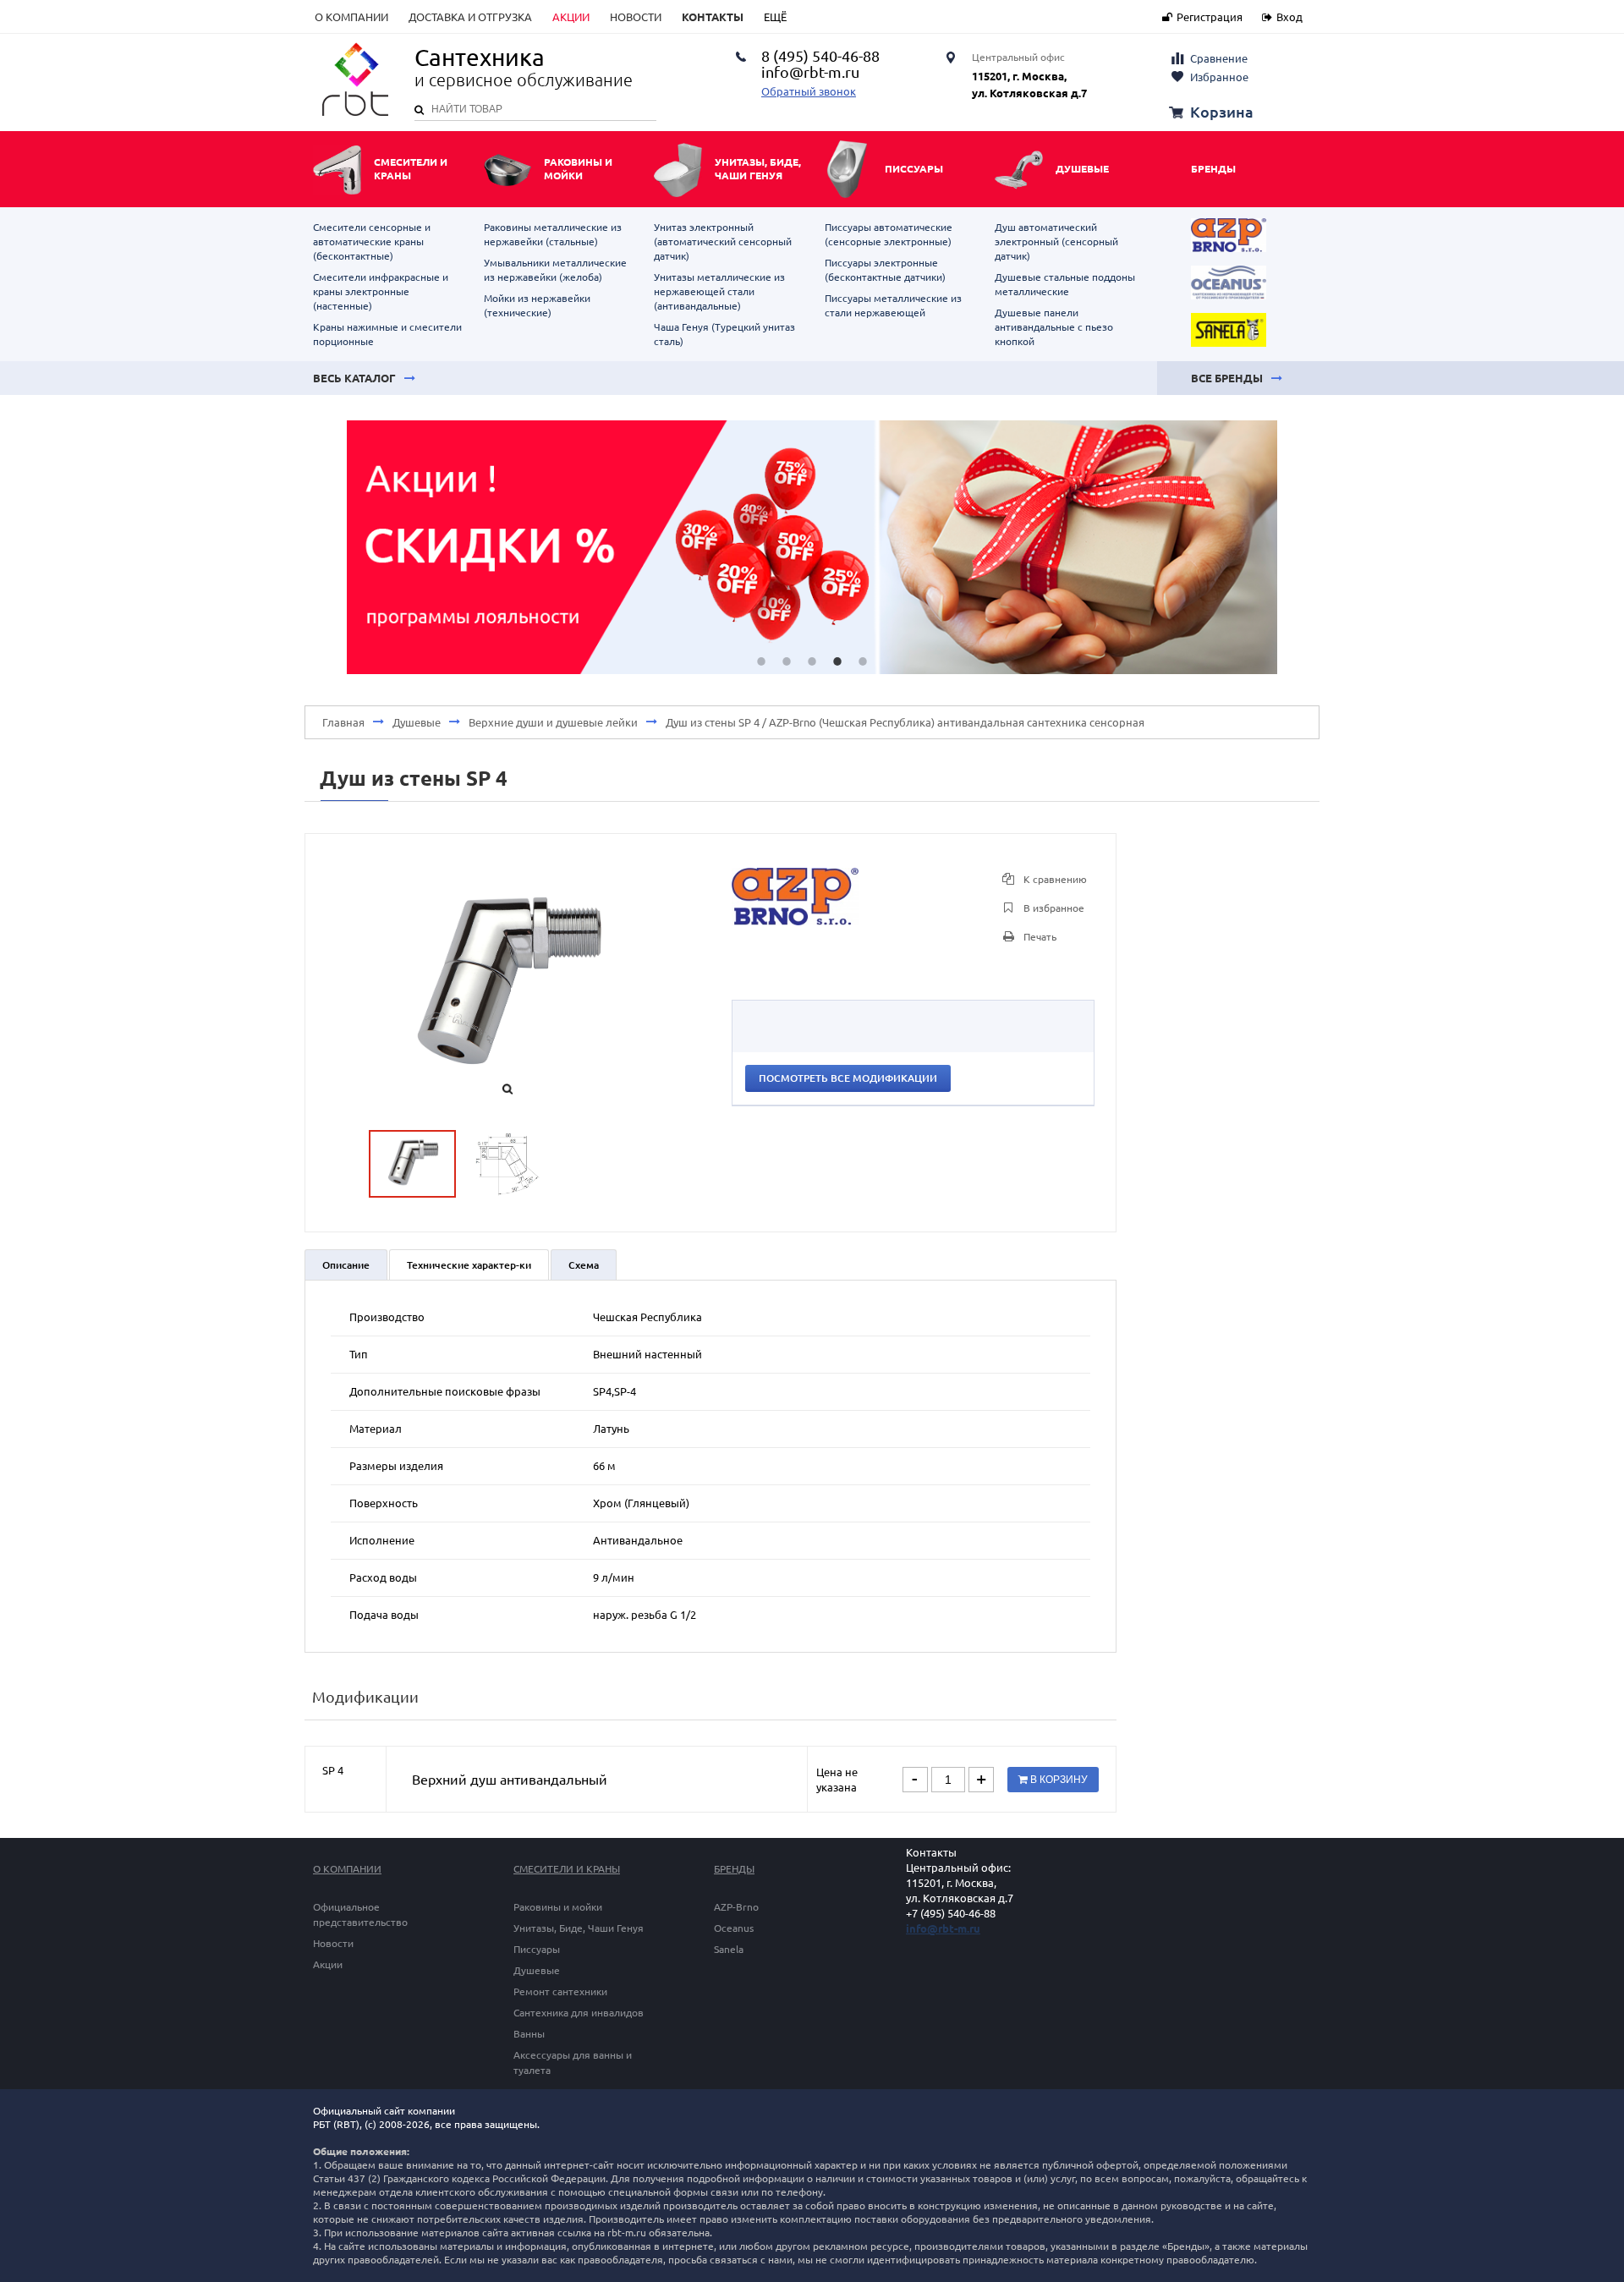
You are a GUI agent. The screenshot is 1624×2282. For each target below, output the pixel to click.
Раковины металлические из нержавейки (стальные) (553, 234)
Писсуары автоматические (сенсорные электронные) (889, 234)
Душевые (417, 722)
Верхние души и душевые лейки (553, 722)
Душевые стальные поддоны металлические (1065, 284)
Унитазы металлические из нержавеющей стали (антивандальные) (719, 291)
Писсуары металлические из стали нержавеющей (893, 305)
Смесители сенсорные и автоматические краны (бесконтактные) (372, 241)
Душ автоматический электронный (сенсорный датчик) (1056, 241)
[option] (812, 547)
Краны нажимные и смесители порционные (387, 334)
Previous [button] (321, 547)
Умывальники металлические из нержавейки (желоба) (555, 270)
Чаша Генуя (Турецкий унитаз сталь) (724, 334)
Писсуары (537, 1949)
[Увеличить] (795, 921)
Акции (571, 17)
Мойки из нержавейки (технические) (537, 305)
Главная (343, 722)
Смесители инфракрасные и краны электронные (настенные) (381, 291)
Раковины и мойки (558, 1907)
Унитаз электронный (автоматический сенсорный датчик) (723, 241)
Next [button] (1303, 547)
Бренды (1213, 169)
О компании (351, 17)
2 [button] (787, 661)
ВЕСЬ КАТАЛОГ (354, 378)
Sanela (729, 1949)
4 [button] (837, 661)
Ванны (529, 2034)
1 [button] (761, 661)
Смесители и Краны (567, 1869)
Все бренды (1227, 378)
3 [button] (812, 661)
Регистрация (1210, 17)
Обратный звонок (809, 91)
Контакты (713, 17)
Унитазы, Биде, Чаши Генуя (579, 1928)
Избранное (1219, 77)
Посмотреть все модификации (848, 1078)
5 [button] (863, 661)
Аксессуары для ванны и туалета (573, 2063)
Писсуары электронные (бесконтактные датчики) (885, 270)
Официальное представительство (360, 1914)
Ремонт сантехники (560, 1991)
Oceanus (734, 1928)
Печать (1039, 937)
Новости (636, 17)
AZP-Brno (736, 1907)
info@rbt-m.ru (943, 1928)
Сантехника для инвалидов (579, 2013)
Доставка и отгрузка (470, 17)
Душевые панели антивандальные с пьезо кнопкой (1054, 327)
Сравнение (1219, 58)
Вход (1289, 17)
